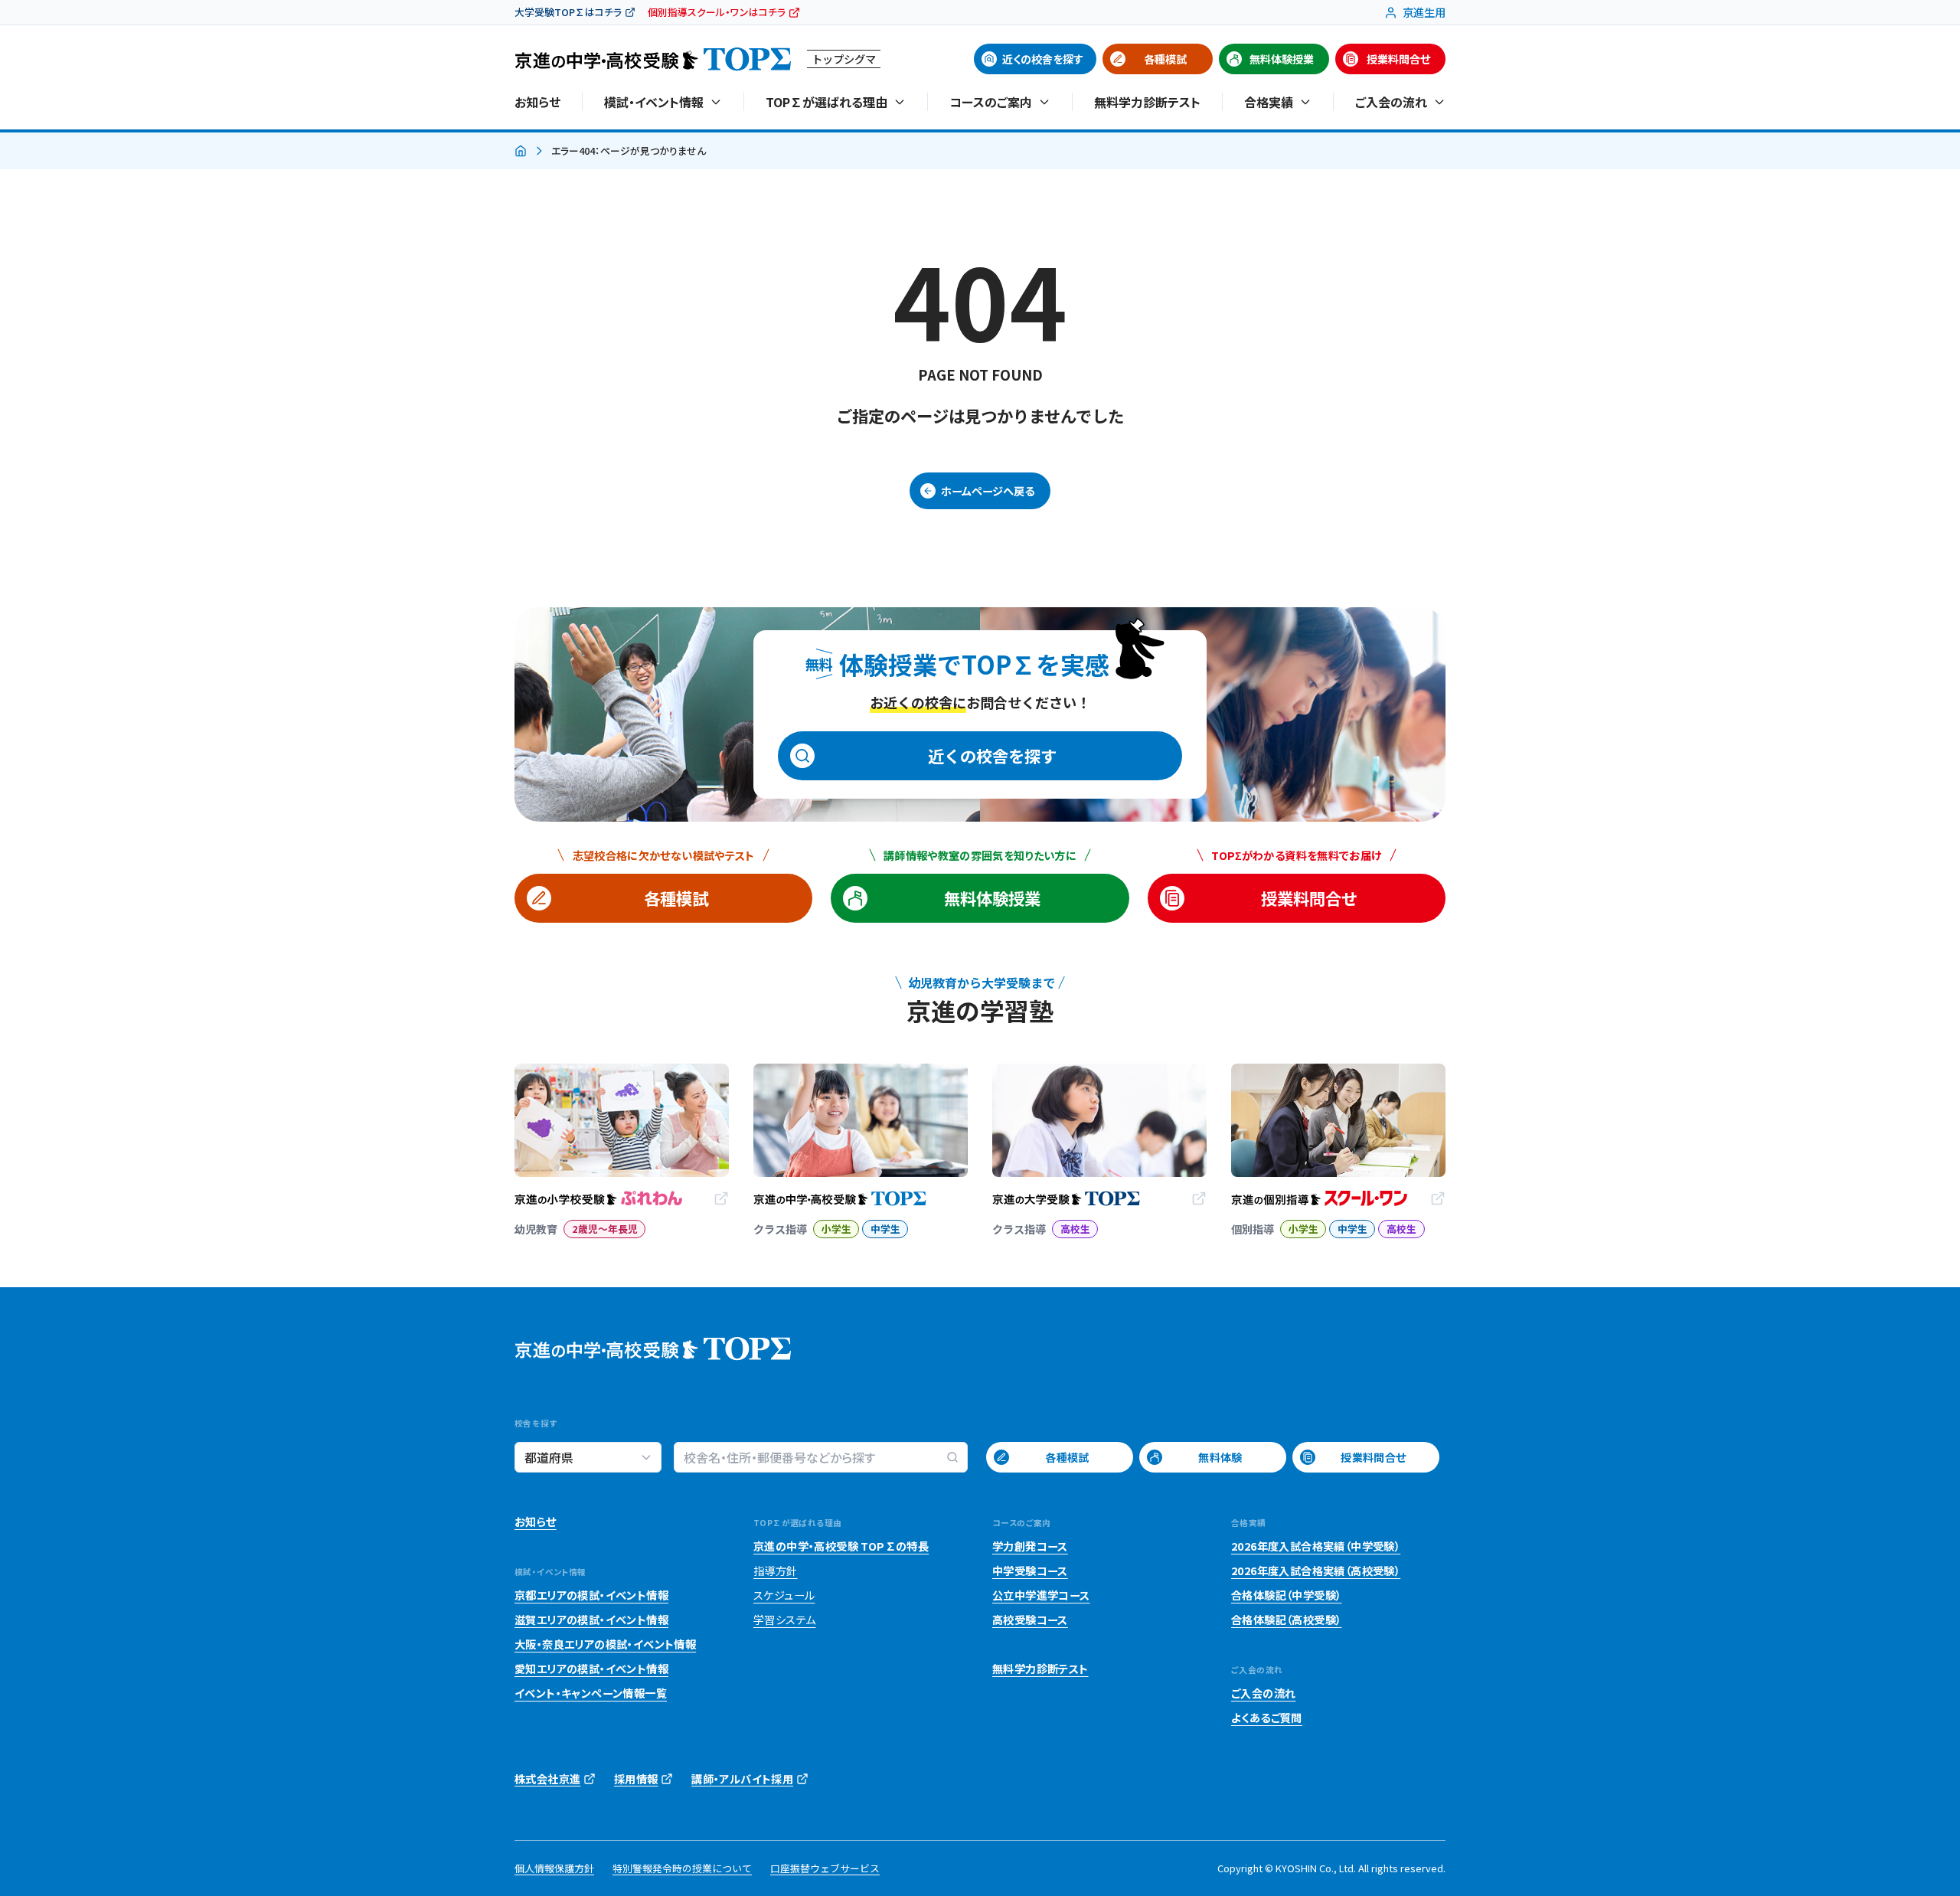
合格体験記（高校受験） (1286, 1620)
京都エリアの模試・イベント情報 (591, 1595)
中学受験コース (1030, 1571)
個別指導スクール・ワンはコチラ (717, 12)
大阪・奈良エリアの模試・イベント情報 (605, 1644)
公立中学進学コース (1041, 1595)
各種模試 (1165, 59)
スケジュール (784, 1595)
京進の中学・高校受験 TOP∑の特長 (841, 1546)
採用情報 (636, 1779)
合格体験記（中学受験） (1286, 1595)
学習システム (784, 1620)
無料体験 (1220, 1457)
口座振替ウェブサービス (825, 1868)
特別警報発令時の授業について (682, 1868)
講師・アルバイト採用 (742, 1779)
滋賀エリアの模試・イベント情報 (591, 1620)
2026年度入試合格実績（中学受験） (1316, 1546)
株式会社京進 (547, 1779)
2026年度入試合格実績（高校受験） (1316, 1571)
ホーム (521, 152)
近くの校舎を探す (1043, 59)
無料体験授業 (1282, 59)
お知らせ (537, 102)
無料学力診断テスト (1147, 102)
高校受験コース (1030, 1620)
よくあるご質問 (1267, 1718)
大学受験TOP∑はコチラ (568, 12)
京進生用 (1424, 12)
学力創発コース (1030, 1546)
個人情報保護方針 (554, 1868)
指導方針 (776, 1571)
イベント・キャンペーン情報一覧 (591, 1693)
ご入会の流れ (1263, 1693)
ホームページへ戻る (988, 491)
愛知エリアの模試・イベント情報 (591, 1669)
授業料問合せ (1398, 59)
